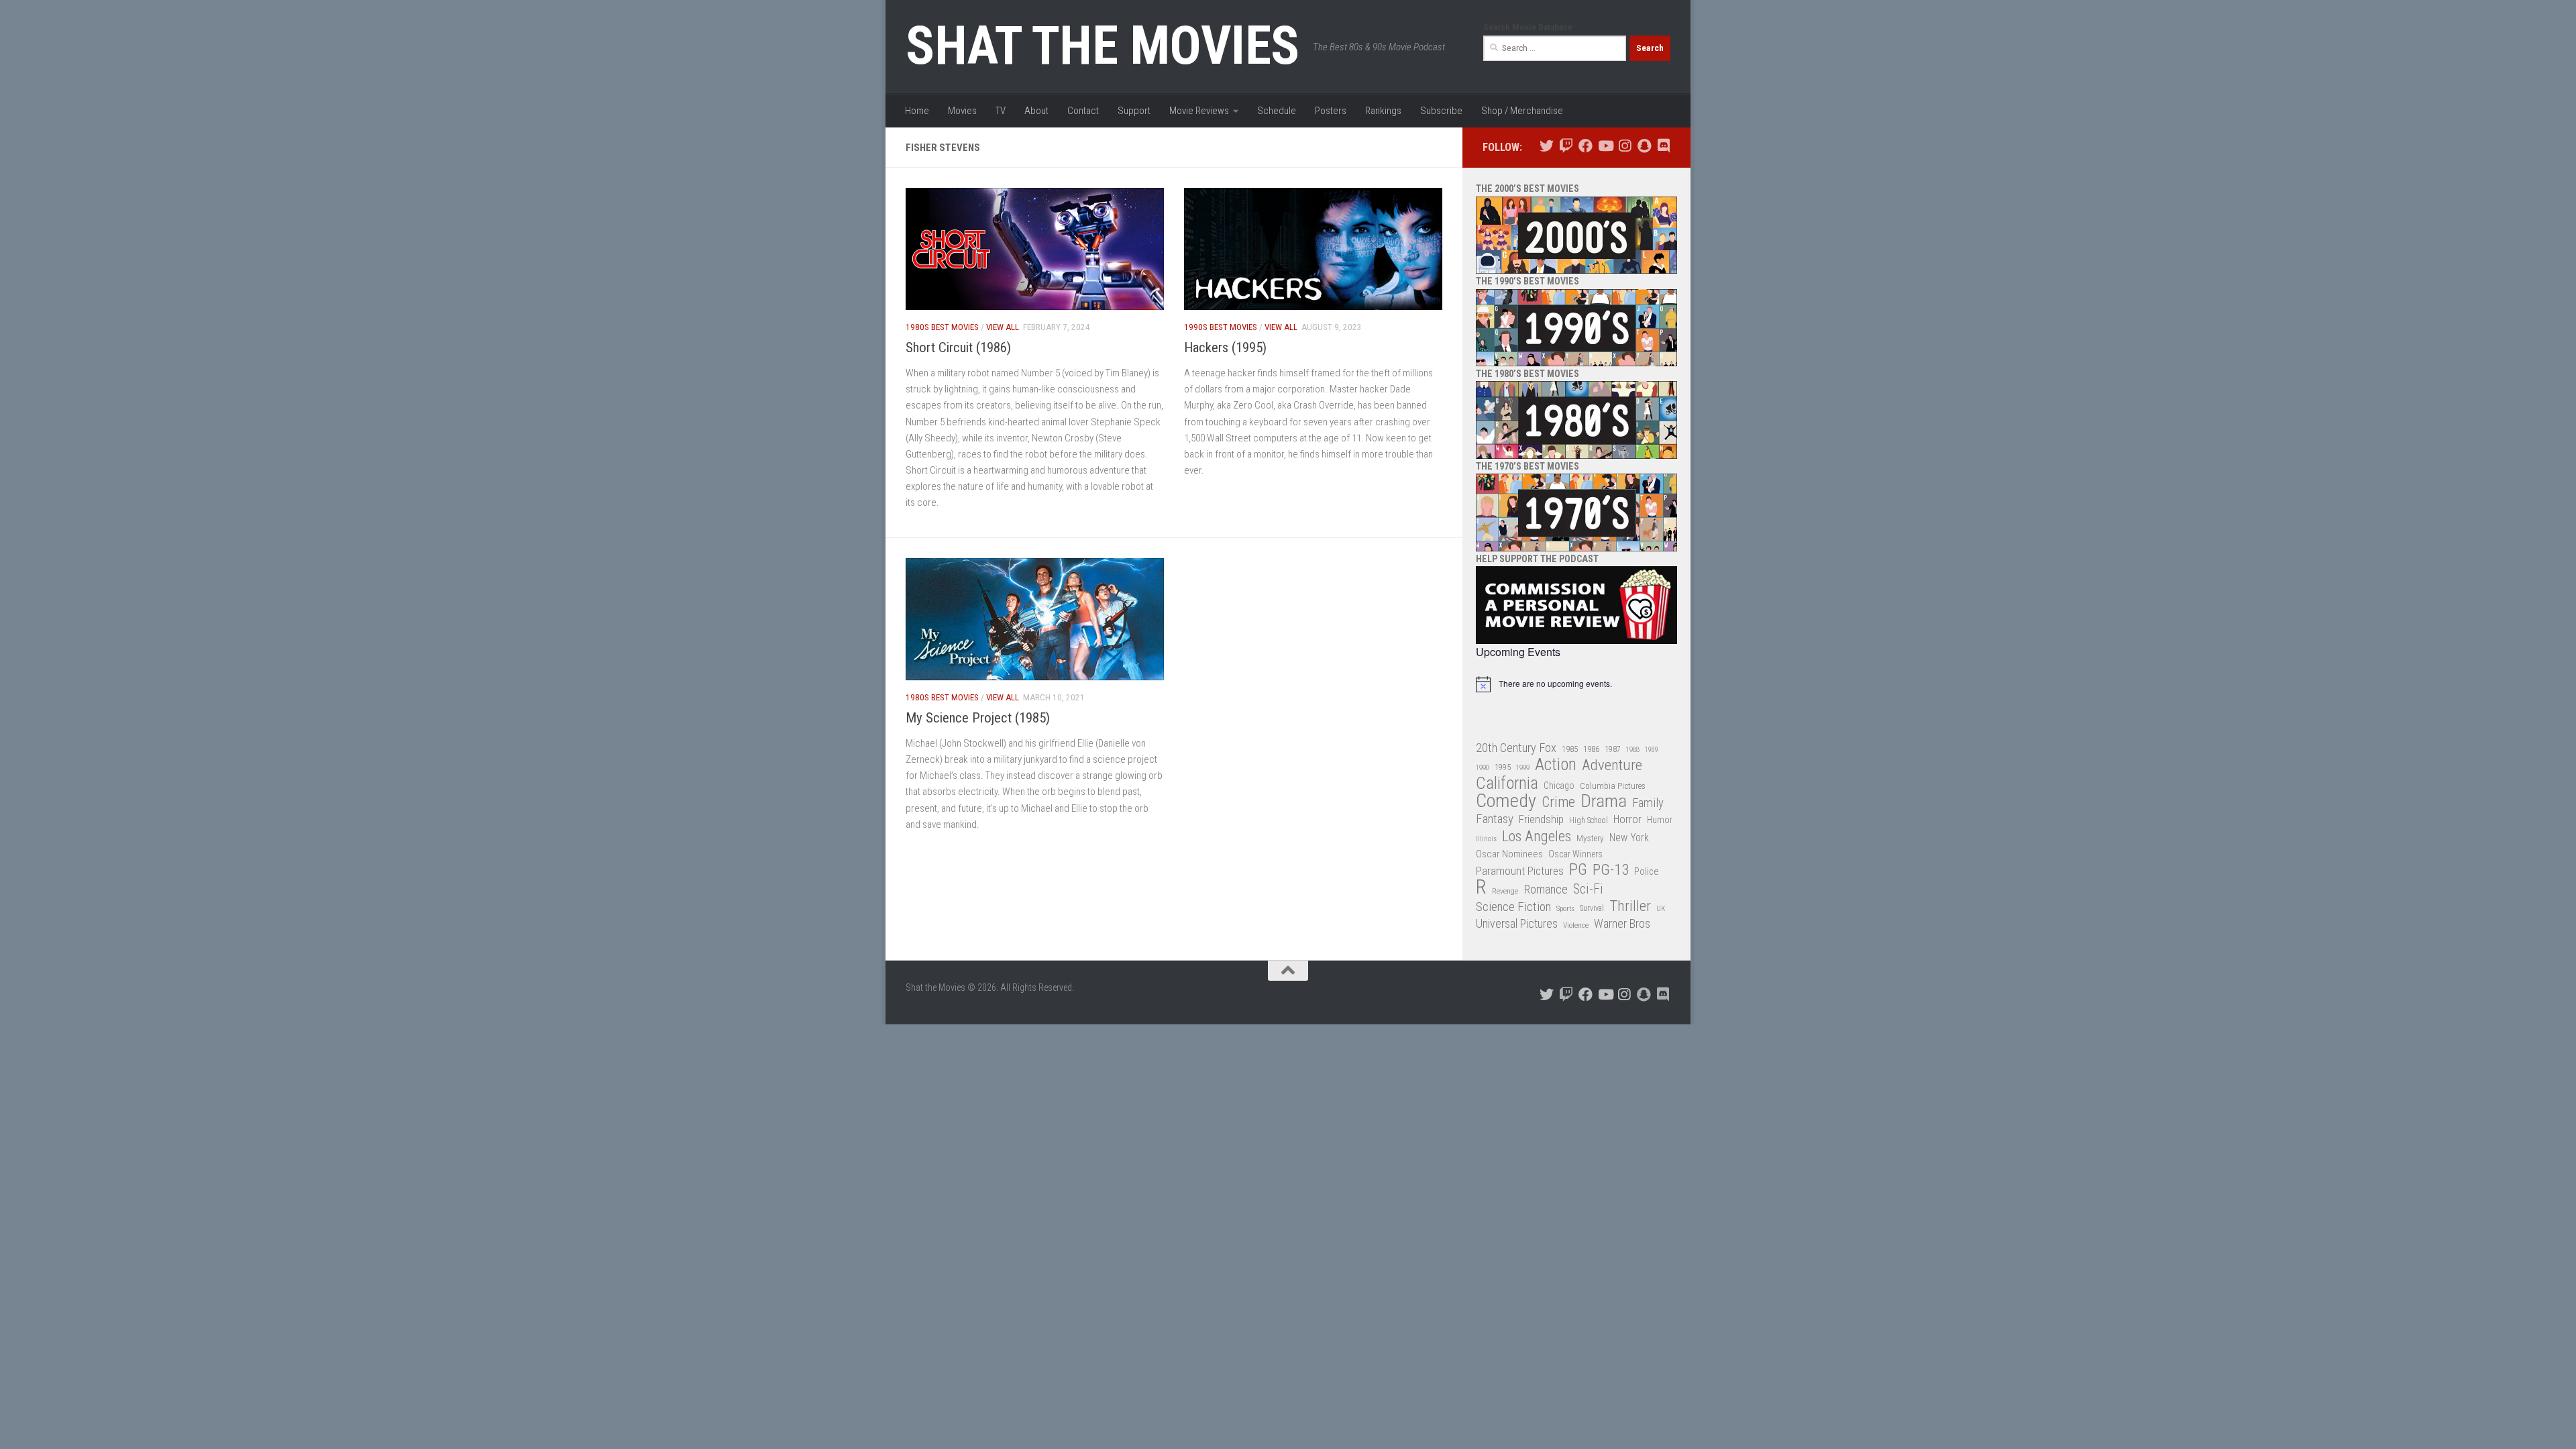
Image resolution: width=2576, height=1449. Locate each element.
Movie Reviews (1199, 111)
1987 (1613, 749)
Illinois (1486, 839)
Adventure (1612, 766)
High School (1589, 820)
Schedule (1277, 111)
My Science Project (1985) (978, 718)
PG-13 (1611, 870)
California (1507, 784)
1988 (1633, 750)
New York (1629, 838)
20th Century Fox (1516, 748)
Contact (1083, 111)
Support (1134, 111)
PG (1578, 870)
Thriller (1630, 907)
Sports (1565, 908)
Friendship (1541, 819)
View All (1003, 327)
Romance (1546, 889)
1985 (1570, 749)
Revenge (1505, 891)
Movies (962, 111)
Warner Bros (1622, 924)
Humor (1660, 820)
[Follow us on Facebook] (1586, 146)
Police (1647, 872)
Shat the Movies (1103, 46)
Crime (1558, 803)
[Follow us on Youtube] (1605, 146)
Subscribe (1441, 111)
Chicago (1559, 786)
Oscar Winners (1575, 854)
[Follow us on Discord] (1663, 146)
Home (917, 111)
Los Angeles (1537, 836)
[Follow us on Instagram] (1624, 146)
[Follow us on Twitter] (1547, 146)
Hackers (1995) (1225, 347)
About (1036, 111)
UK (1661, 909)
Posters (1331, 111)
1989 (1652, 750)
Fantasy (1495, 819)
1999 (1523, 768)
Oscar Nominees (1509, 854)
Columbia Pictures (1613, 786)
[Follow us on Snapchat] (1644, 146)
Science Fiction (1513, 907)
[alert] (1576, 684)
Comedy (1506, 801)
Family (1648, 803)
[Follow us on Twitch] (1566, 146)
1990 (1483, 768)
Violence (1576, 925)
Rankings (1383, 111)
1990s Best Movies (1221, 327)
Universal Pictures (1517, 923)
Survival (1592, 908)
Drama (1604, 801)
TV (1001, 111)
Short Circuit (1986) (958, 347)
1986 (1591, 749)
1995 (1503, 767)
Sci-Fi (1588, 890)
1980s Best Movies (942, 327)
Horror (1627, 819)
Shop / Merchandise (1522, 111)
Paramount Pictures (1520, 871)
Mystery (1590, 838)
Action (1556, 765)
